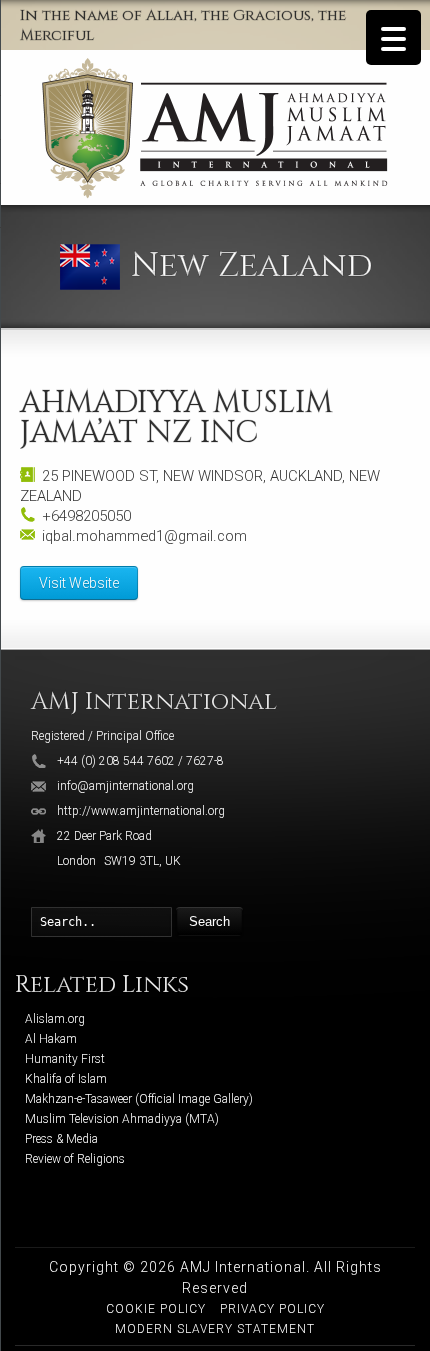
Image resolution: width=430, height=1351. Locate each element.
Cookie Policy (156, 1309)
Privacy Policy (272, 1309)
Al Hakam (51, 1039)
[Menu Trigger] (393, 37)
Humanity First (65, 1059)
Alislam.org (55, 1019)
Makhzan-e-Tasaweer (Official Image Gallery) (139, 1099)
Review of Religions (75, 1159)
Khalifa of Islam (66, 1079)
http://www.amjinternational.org (141, 811)
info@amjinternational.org (125, 786)
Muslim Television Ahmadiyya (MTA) (122, 1119)
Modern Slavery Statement (215, 1329)
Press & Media (61, 1139)
